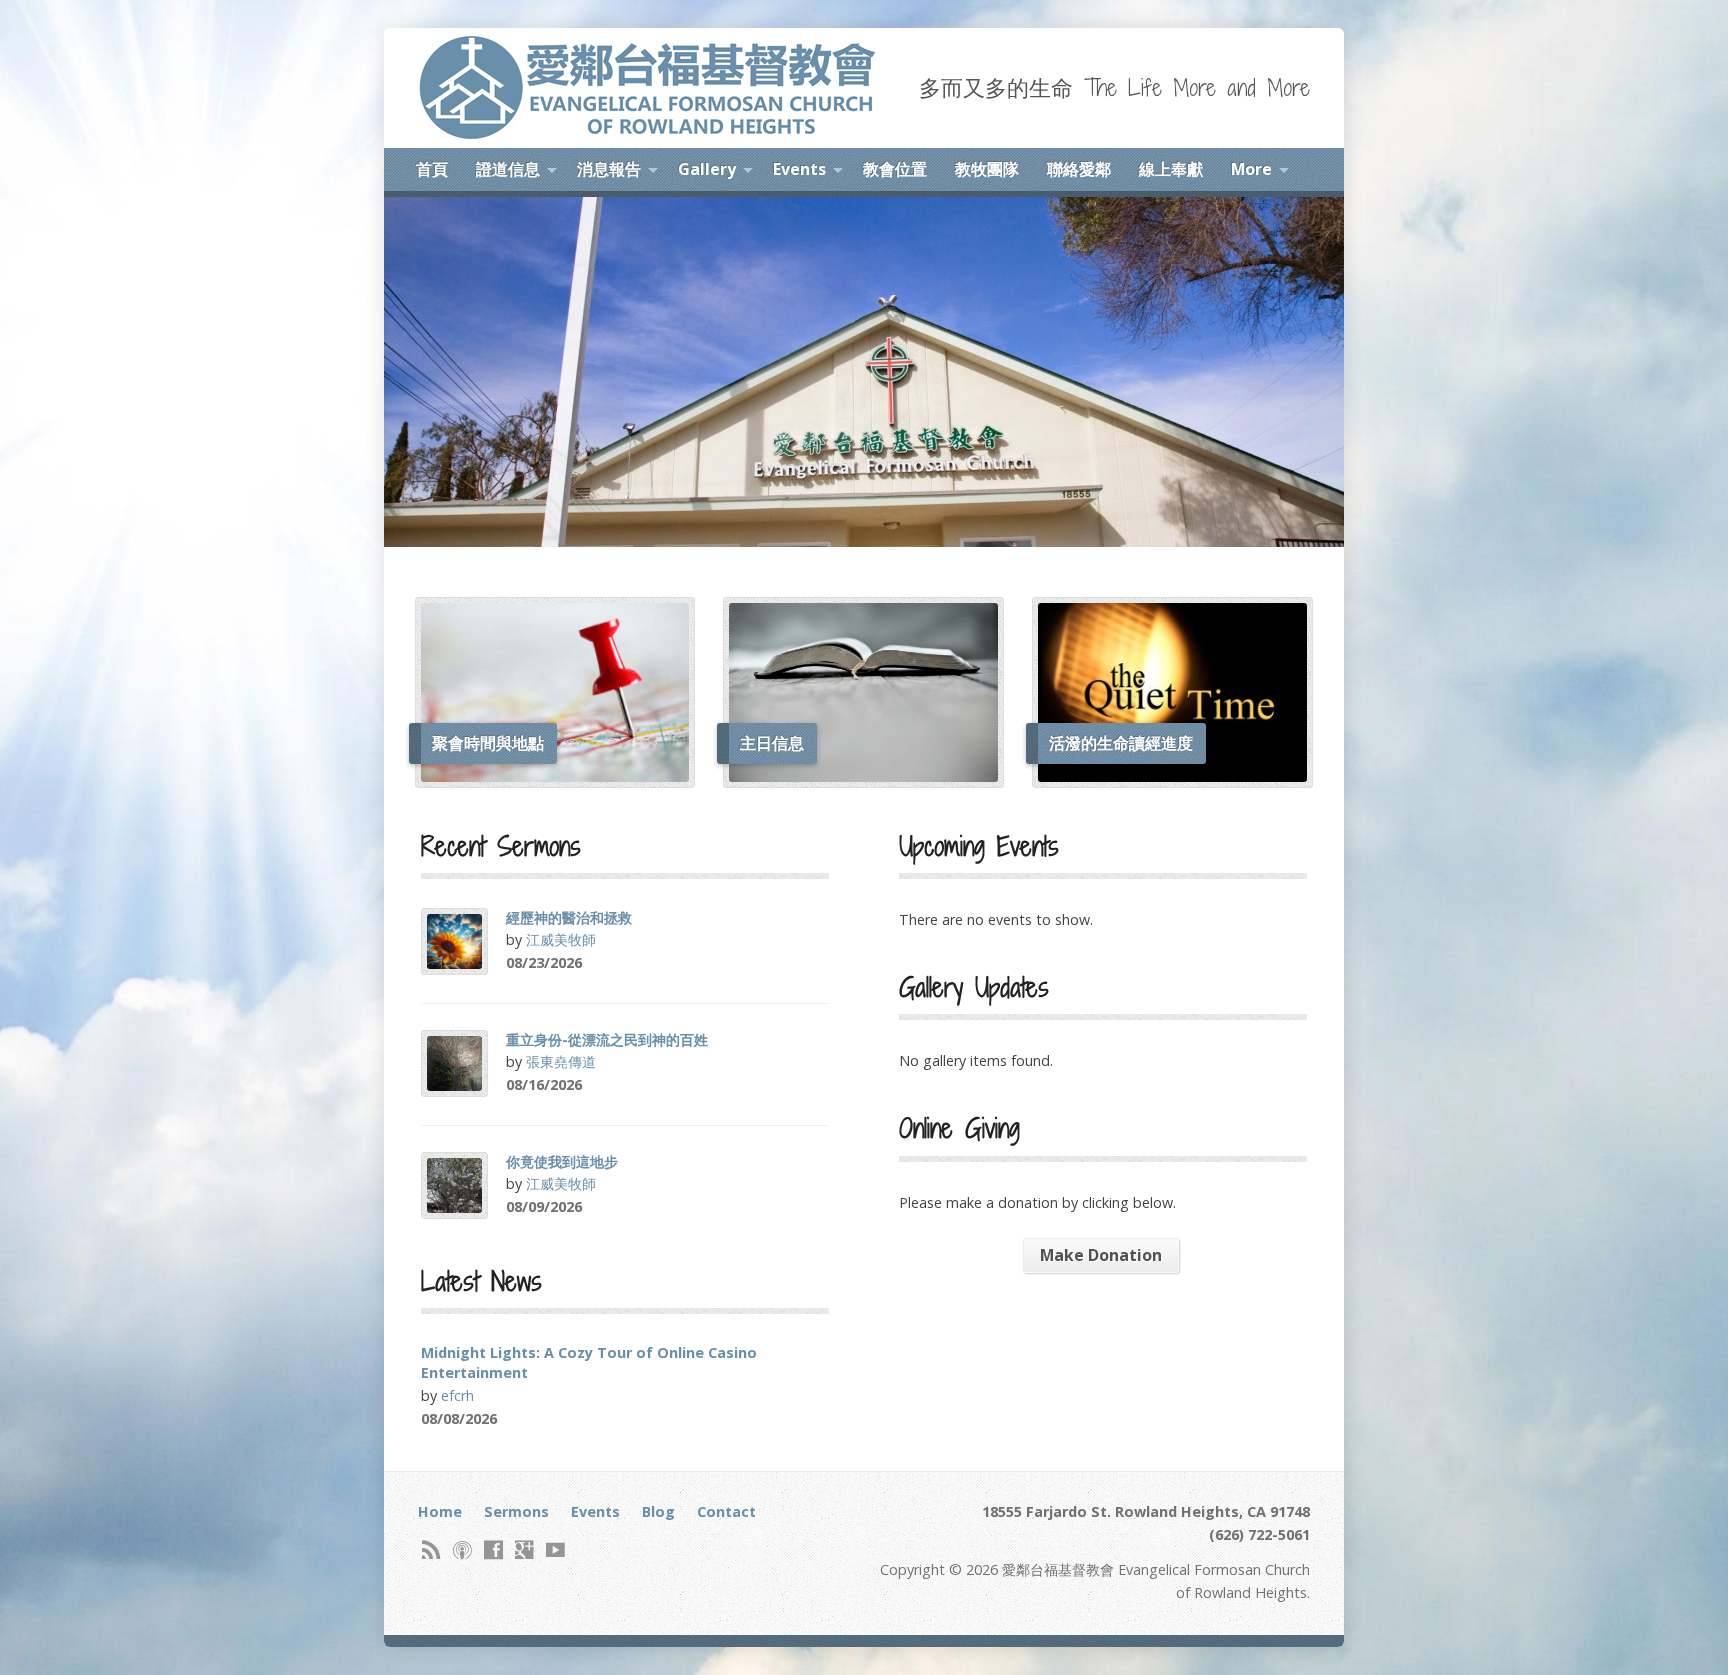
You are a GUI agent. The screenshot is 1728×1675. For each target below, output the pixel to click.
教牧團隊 (987, 169)
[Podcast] (462, 1549)
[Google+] (524, 1549)
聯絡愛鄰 (1079, 169)
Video (609, 962)
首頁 (432, 169)
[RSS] (431, 1549)
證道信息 (508, 169)
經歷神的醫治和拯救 (569, 917)
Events (799, 169)
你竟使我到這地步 (562, 1161)
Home (440, 1511)
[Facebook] (493, 1549)
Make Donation (1101, 1255)
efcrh (457, 1395)
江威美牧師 (561, 939)
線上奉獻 (1171, 169)
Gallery (707, 169)
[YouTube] (555, 1549)
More (1251, 169)
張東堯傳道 (561, 1061)
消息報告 (609, 169)
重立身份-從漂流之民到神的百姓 (607, 1039)
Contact (726, 1511)
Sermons (516, 1511)
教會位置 (895, 169)
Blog (658, 1511)
